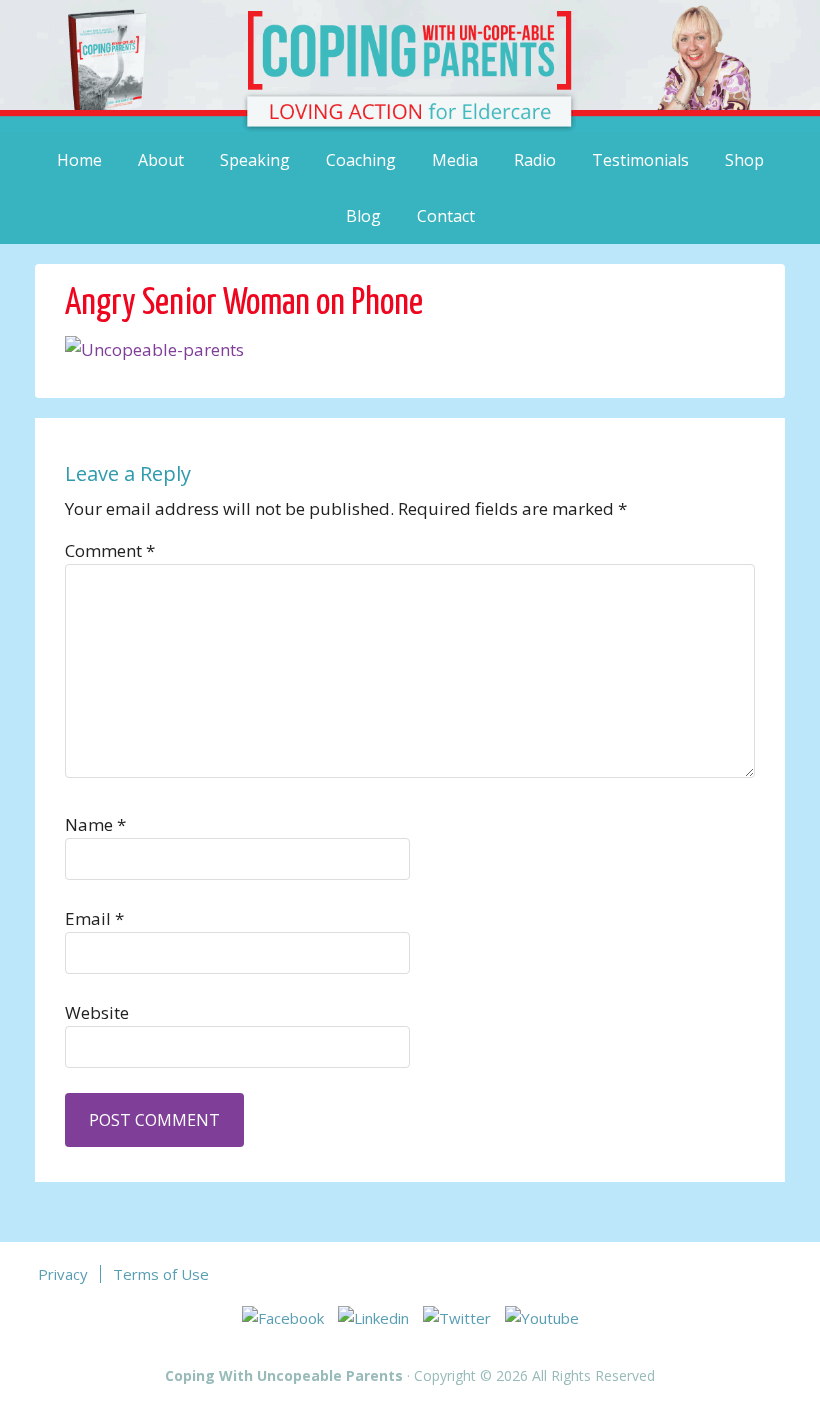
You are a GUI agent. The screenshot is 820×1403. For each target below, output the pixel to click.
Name (95, 824)
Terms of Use (161, 1274)
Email (94, 918)
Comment (110, 550)
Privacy (63, 1274)
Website (97, 1012)
